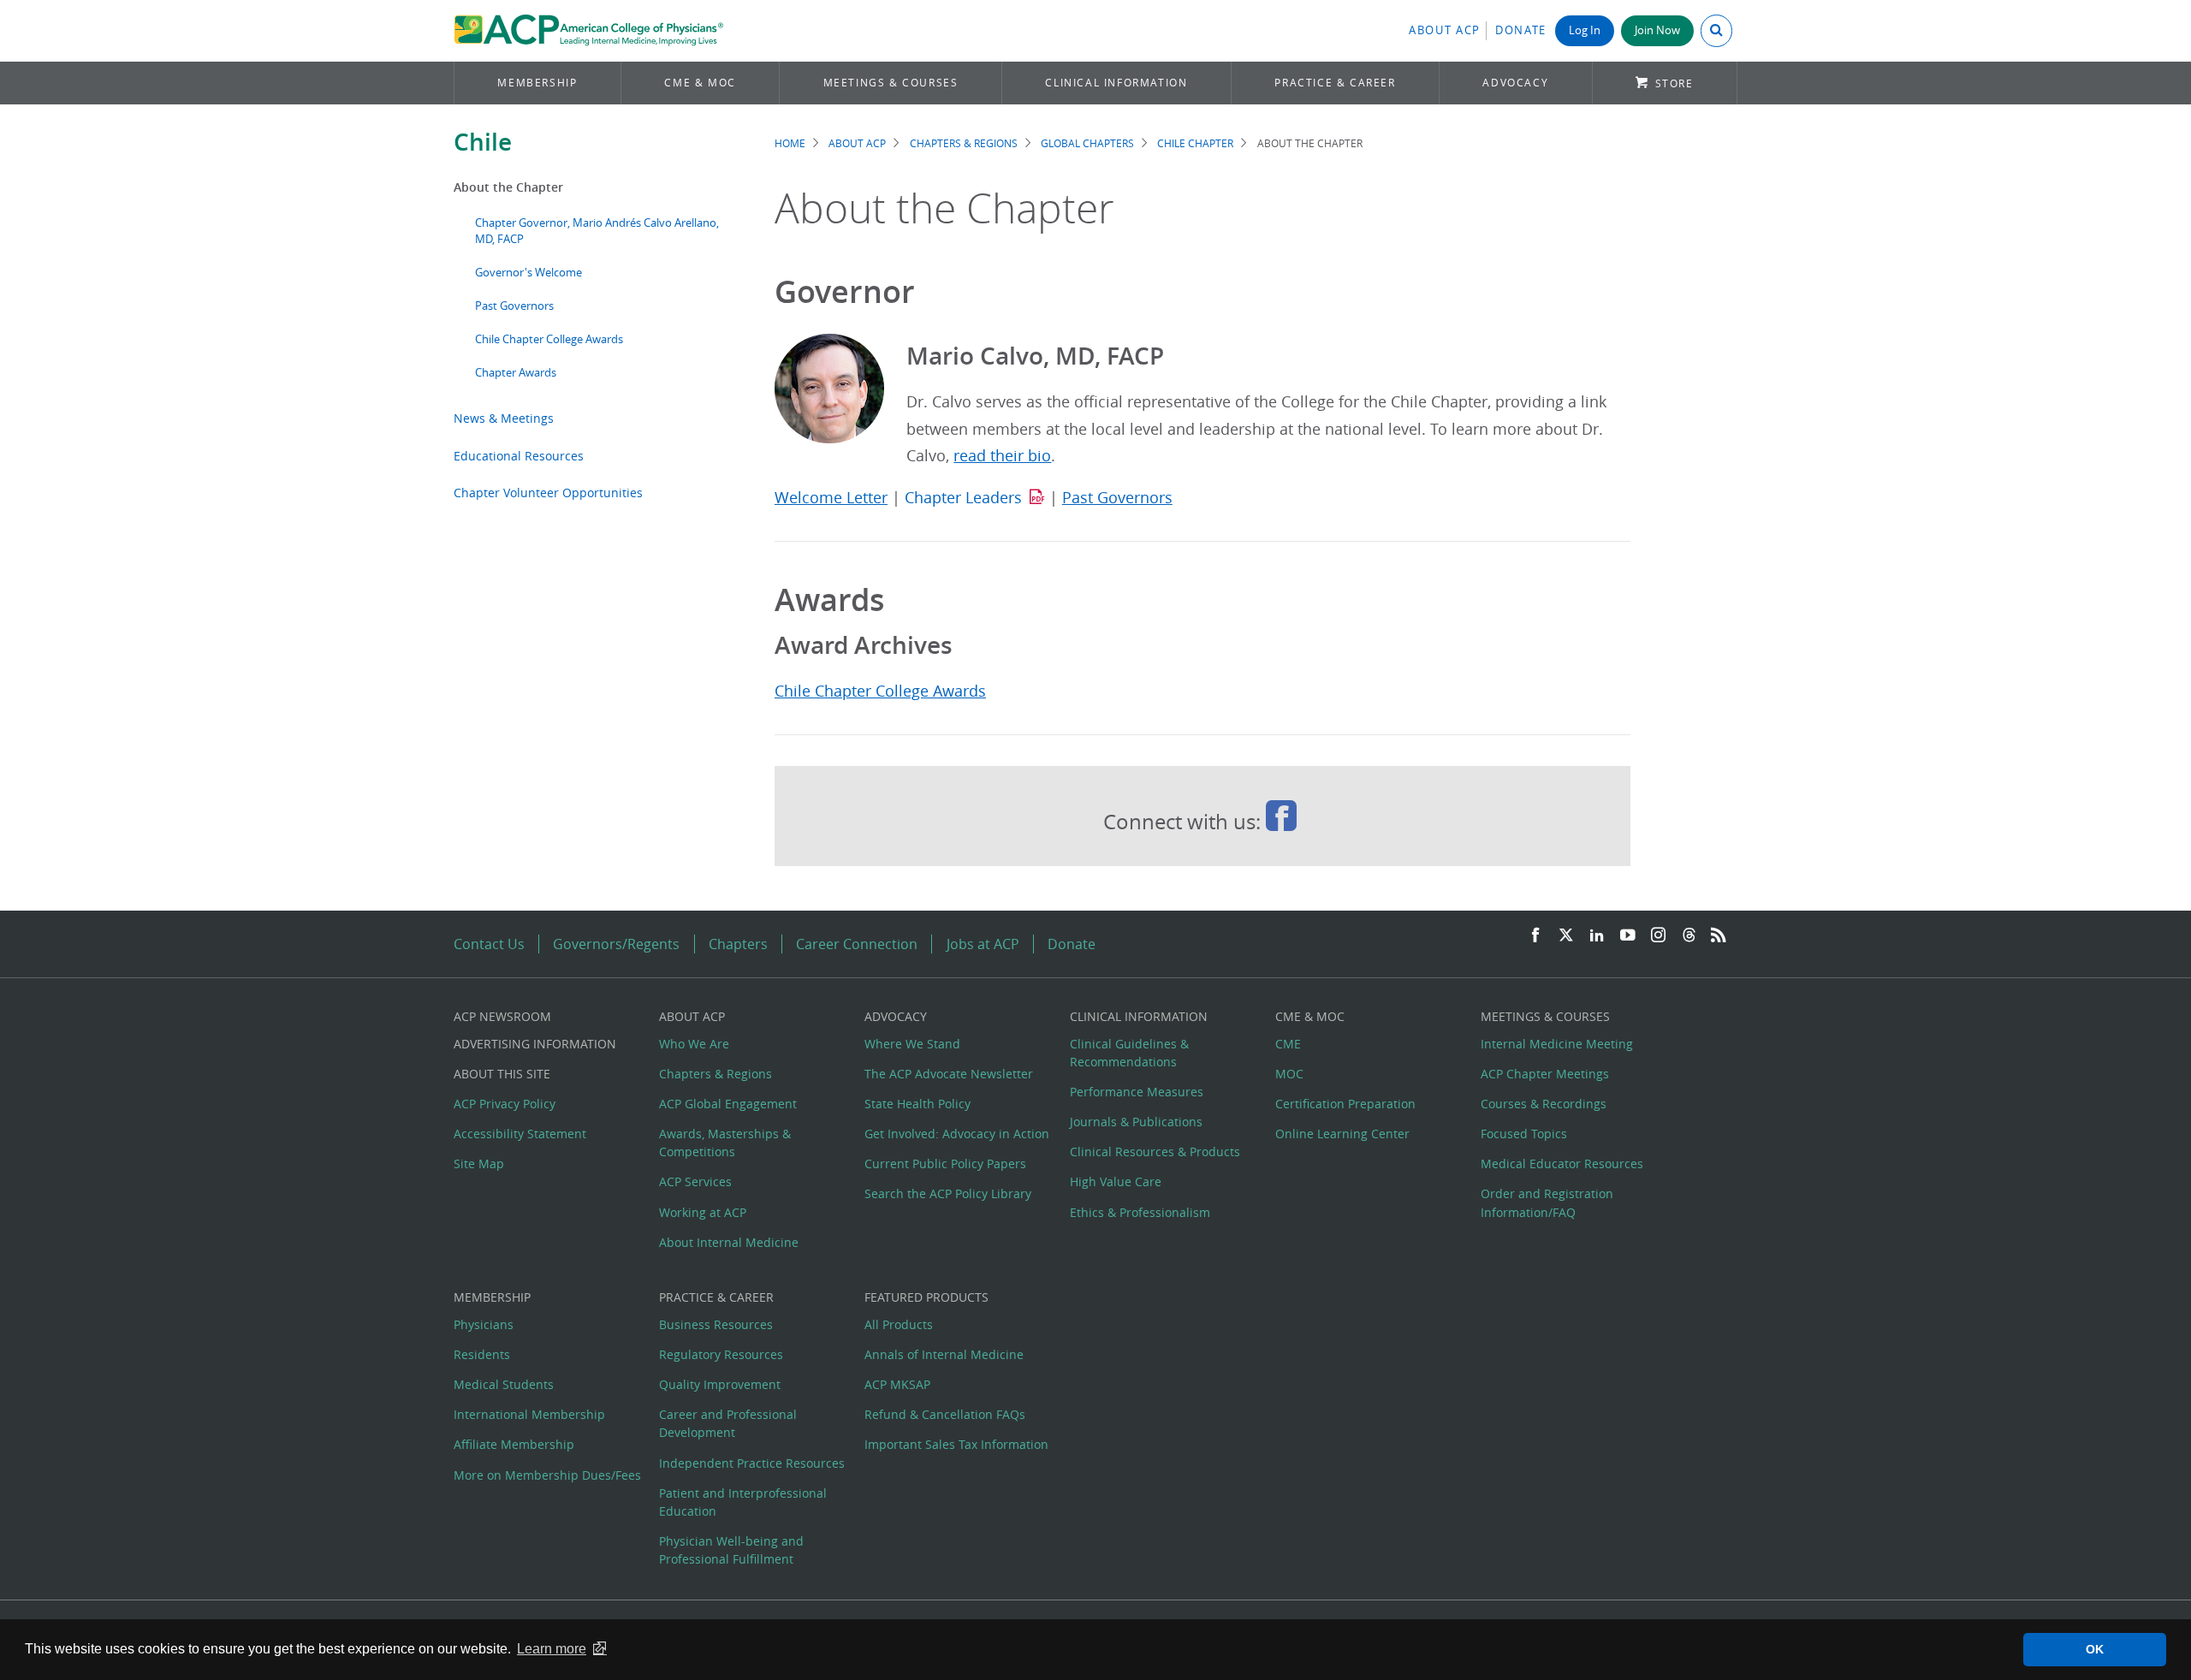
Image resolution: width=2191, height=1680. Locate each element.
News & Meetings (504, 418)
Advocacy (1515, 83)
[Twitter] (1566, 936)
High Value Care (1116, 1181)
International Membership (529, 1414)
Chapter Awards (516, 373)
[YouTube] (1628, 936)
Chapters (738, 944)
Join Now (1657, 30)
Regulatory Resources (721, 1354)
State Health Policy (917, 1104)
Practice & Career (1335, 83)
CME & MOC (700, 83)
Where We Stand (912, 1044)
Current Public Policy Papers (945, 1164)
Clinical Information (1116, 83)
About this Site (502, 1074)
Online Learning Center (1342, 1134)
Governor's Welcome (528, 273)
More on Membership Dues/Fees (547, 1475)
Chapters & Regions (964, 143)
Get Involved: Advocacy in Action (957, 1134)
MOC (1289, 1074)
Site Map (479, 1164)
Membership (537, 83)
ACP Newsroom (502, 1016)
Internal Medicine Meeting (1557, 1044)
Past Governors (514, 306)
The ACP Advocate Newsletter (949, 1074)
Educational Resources (519, 456)
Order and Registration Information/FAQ (1547, 1202)
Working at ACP (703, 1212)
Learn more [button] (552, 1649)
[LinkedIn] (1597, 936)
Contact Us (489, 944)
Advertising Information (535, 1044)
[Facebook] (1535, 936)
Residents (482, 1354)
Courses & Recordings (1544, 1104)
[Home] (588, 31)
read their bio (1002, 456)
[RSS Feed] (1719, 936)
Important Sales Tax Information (956, 1444)
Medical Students (504, 1384)
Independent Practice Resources (752, 1463)
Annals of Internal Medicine (944, 1354)
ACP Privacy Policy (505, 1104)
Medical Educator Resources (1562, 1164)
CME (1288, 1044)
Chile (483, 142)
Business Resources (716, 1324)
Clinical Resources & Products (1155, 1152)
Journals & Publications (1136, 1122)
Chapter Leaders (963, 498)
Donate (1521, 30)
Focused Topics (1524, 1134)
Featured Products (926, 1297)
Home (790, 143)
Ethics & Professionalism (1140, 1212)
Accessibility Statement (520, 1134)
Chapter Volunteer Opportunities (548, 493)
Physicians (484, 1324)
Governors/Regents (616, 944)
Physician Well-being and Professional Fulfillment (731, 1550)
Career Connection (857, 944)
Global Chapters (1087, 143)
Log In (1585, 30)
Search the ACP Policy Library (948, 1193)
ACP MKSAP (897, 1384)
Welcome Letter (831, 498)
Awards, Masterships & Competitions (725, 1143)
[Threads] (1689, 936)
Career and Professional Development (728, 1423)
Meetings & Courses (891, 83)
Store (1674, 83)
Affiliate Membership (514, 1444)
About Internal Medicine (729, 1242)
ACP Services (695, 1181)
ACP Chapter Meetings (1545, 1074)
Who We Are (694, 1044)
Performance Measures (1137, 1092)
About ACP (1445, 30)
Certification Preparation (1345, 1104)
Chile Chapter (1195, 143)
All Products (899, 1324)
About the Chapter (508, 187)
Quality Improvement (720, 1384)
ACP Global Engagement (728, 1104)
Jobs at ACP (983, 944)
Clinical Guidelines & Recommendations (1129, 1053)
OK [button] (2095, 1649)
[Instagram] (1659, 936)
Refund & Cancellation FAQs (945, 1414)
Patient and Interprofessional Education (743, 1502)
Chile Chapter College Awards (549, 339)
